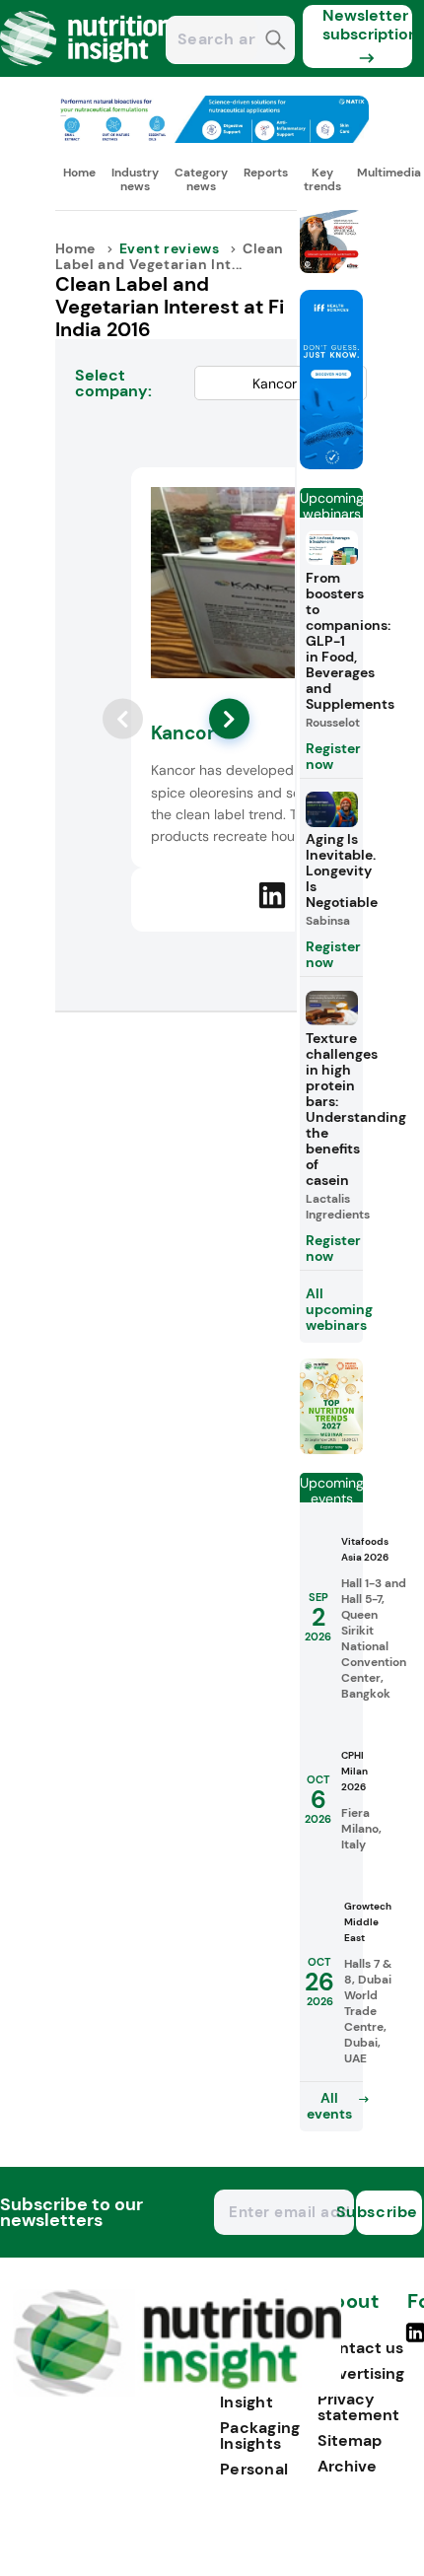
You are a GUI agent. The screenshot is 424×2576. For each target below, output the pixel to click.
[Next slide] (229, 719)
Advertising (361, 2373)
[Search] (276, 42)
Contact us (360, 2348)
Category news (201, 179)
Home (79, 173)
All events (329, 2106)
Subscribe (387, 2212)
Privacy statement (358, 2407)
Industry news (135, 179)
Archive (347, 2466)
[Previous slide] (123, 719)
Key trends (322, 179)
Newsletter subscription (367, 25)
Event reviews (170, 248)
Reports (266, 173)
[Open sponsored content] (212, 138)
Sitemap (350, 2440)
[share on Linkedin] (272, 895)
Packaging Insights (260, 2436)
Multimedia (389, 173)
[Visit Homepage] (87, 71)
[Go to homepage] (177, 2391)
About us (348, 2311)
